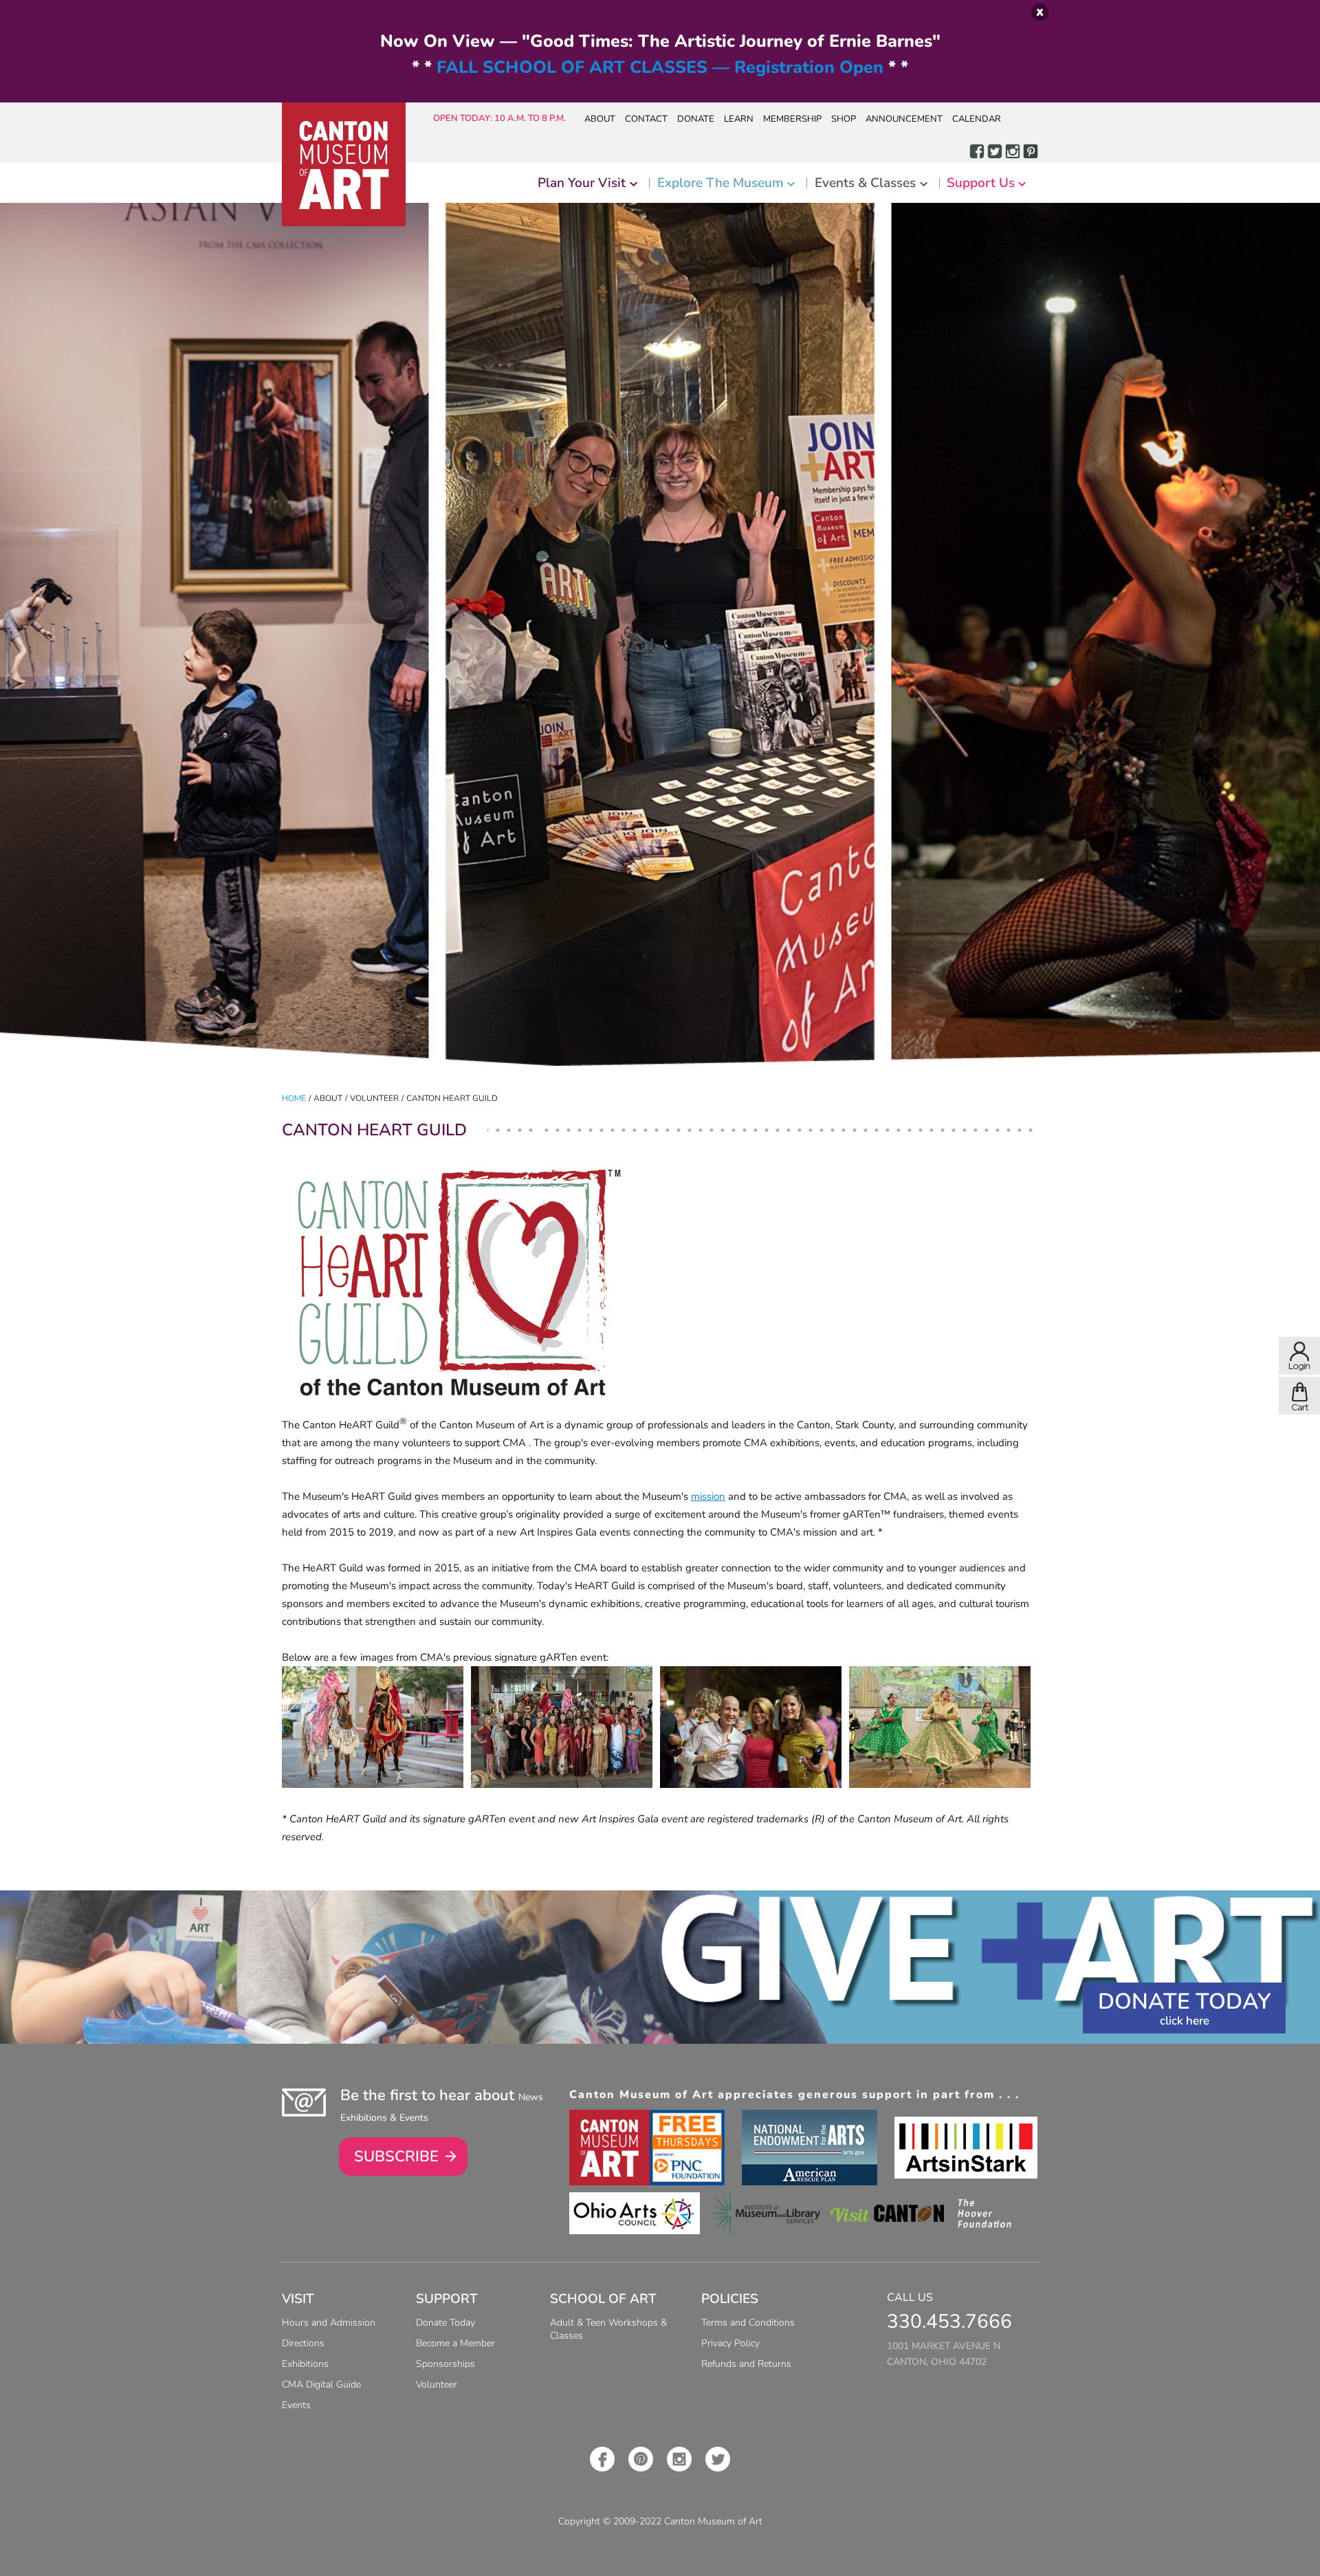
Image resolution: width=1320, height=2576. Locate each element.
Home (294, 1098)
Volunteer (437, 2384)
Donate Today (1184, 2001)
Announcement (904, 119)
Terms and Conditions (748, 2323)
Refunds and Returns (746, 2364)
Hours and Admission (329, 2323)
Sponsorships (445, 2364)
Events (296, 2405)
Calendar (977, 119)
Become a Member (455, 2343)
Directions (303, 2343)
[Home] (344, 164)
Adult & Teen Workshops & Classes (608, 2329)
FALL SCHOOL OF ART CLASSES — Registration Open (660, 67)
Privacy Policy (730, 2343)
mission (708, 1496)
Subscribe (396, 2157)
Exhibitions (305, 2364)
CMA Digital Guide (321, 2384)
